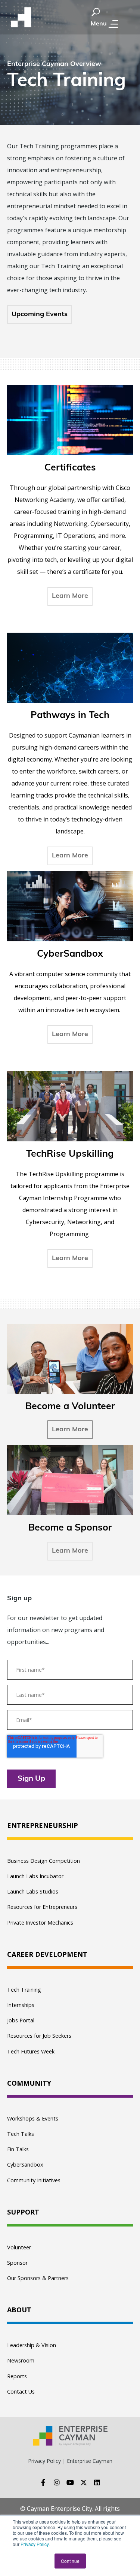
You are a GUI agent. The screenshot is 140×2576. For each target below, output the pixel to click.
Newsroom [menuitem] (21, 2360)
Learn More (70, 1430)
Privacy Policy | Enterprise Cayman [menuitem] (70, 2461)
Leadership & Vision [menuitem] (32, 2345)
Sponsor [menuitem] (17, 2263)
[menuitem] (70, 1826)
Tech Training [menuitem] (24, 1990)
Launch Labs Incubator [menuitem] (35, 1876)
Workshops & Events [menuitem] (33, 2118)
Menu (99, 24)
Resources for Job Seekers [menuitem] (39, 2036)
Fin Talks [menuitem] (18, 2149)
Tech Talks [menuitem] (21, 2134)
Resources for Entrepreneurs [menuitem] (42, 1907)
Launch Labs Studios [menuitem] (33, 1891)
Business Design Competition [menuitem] (43, 1861)
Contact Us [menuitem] (21, 2392)
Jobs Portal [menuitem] (21, 2020)
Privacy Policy (35, 2544)
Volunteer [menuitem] (19, 2247)
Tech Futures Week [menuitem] (31, 2051)
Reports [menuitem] (17, 2376)
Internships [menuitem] (21, 2005)
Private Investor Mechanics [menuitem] (40, 1923)
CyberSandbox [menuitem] (25, 2165)
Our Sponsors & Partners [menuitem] (38, 2278)
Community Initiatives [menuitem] (34, 2180)
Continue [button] (70, 2561)
